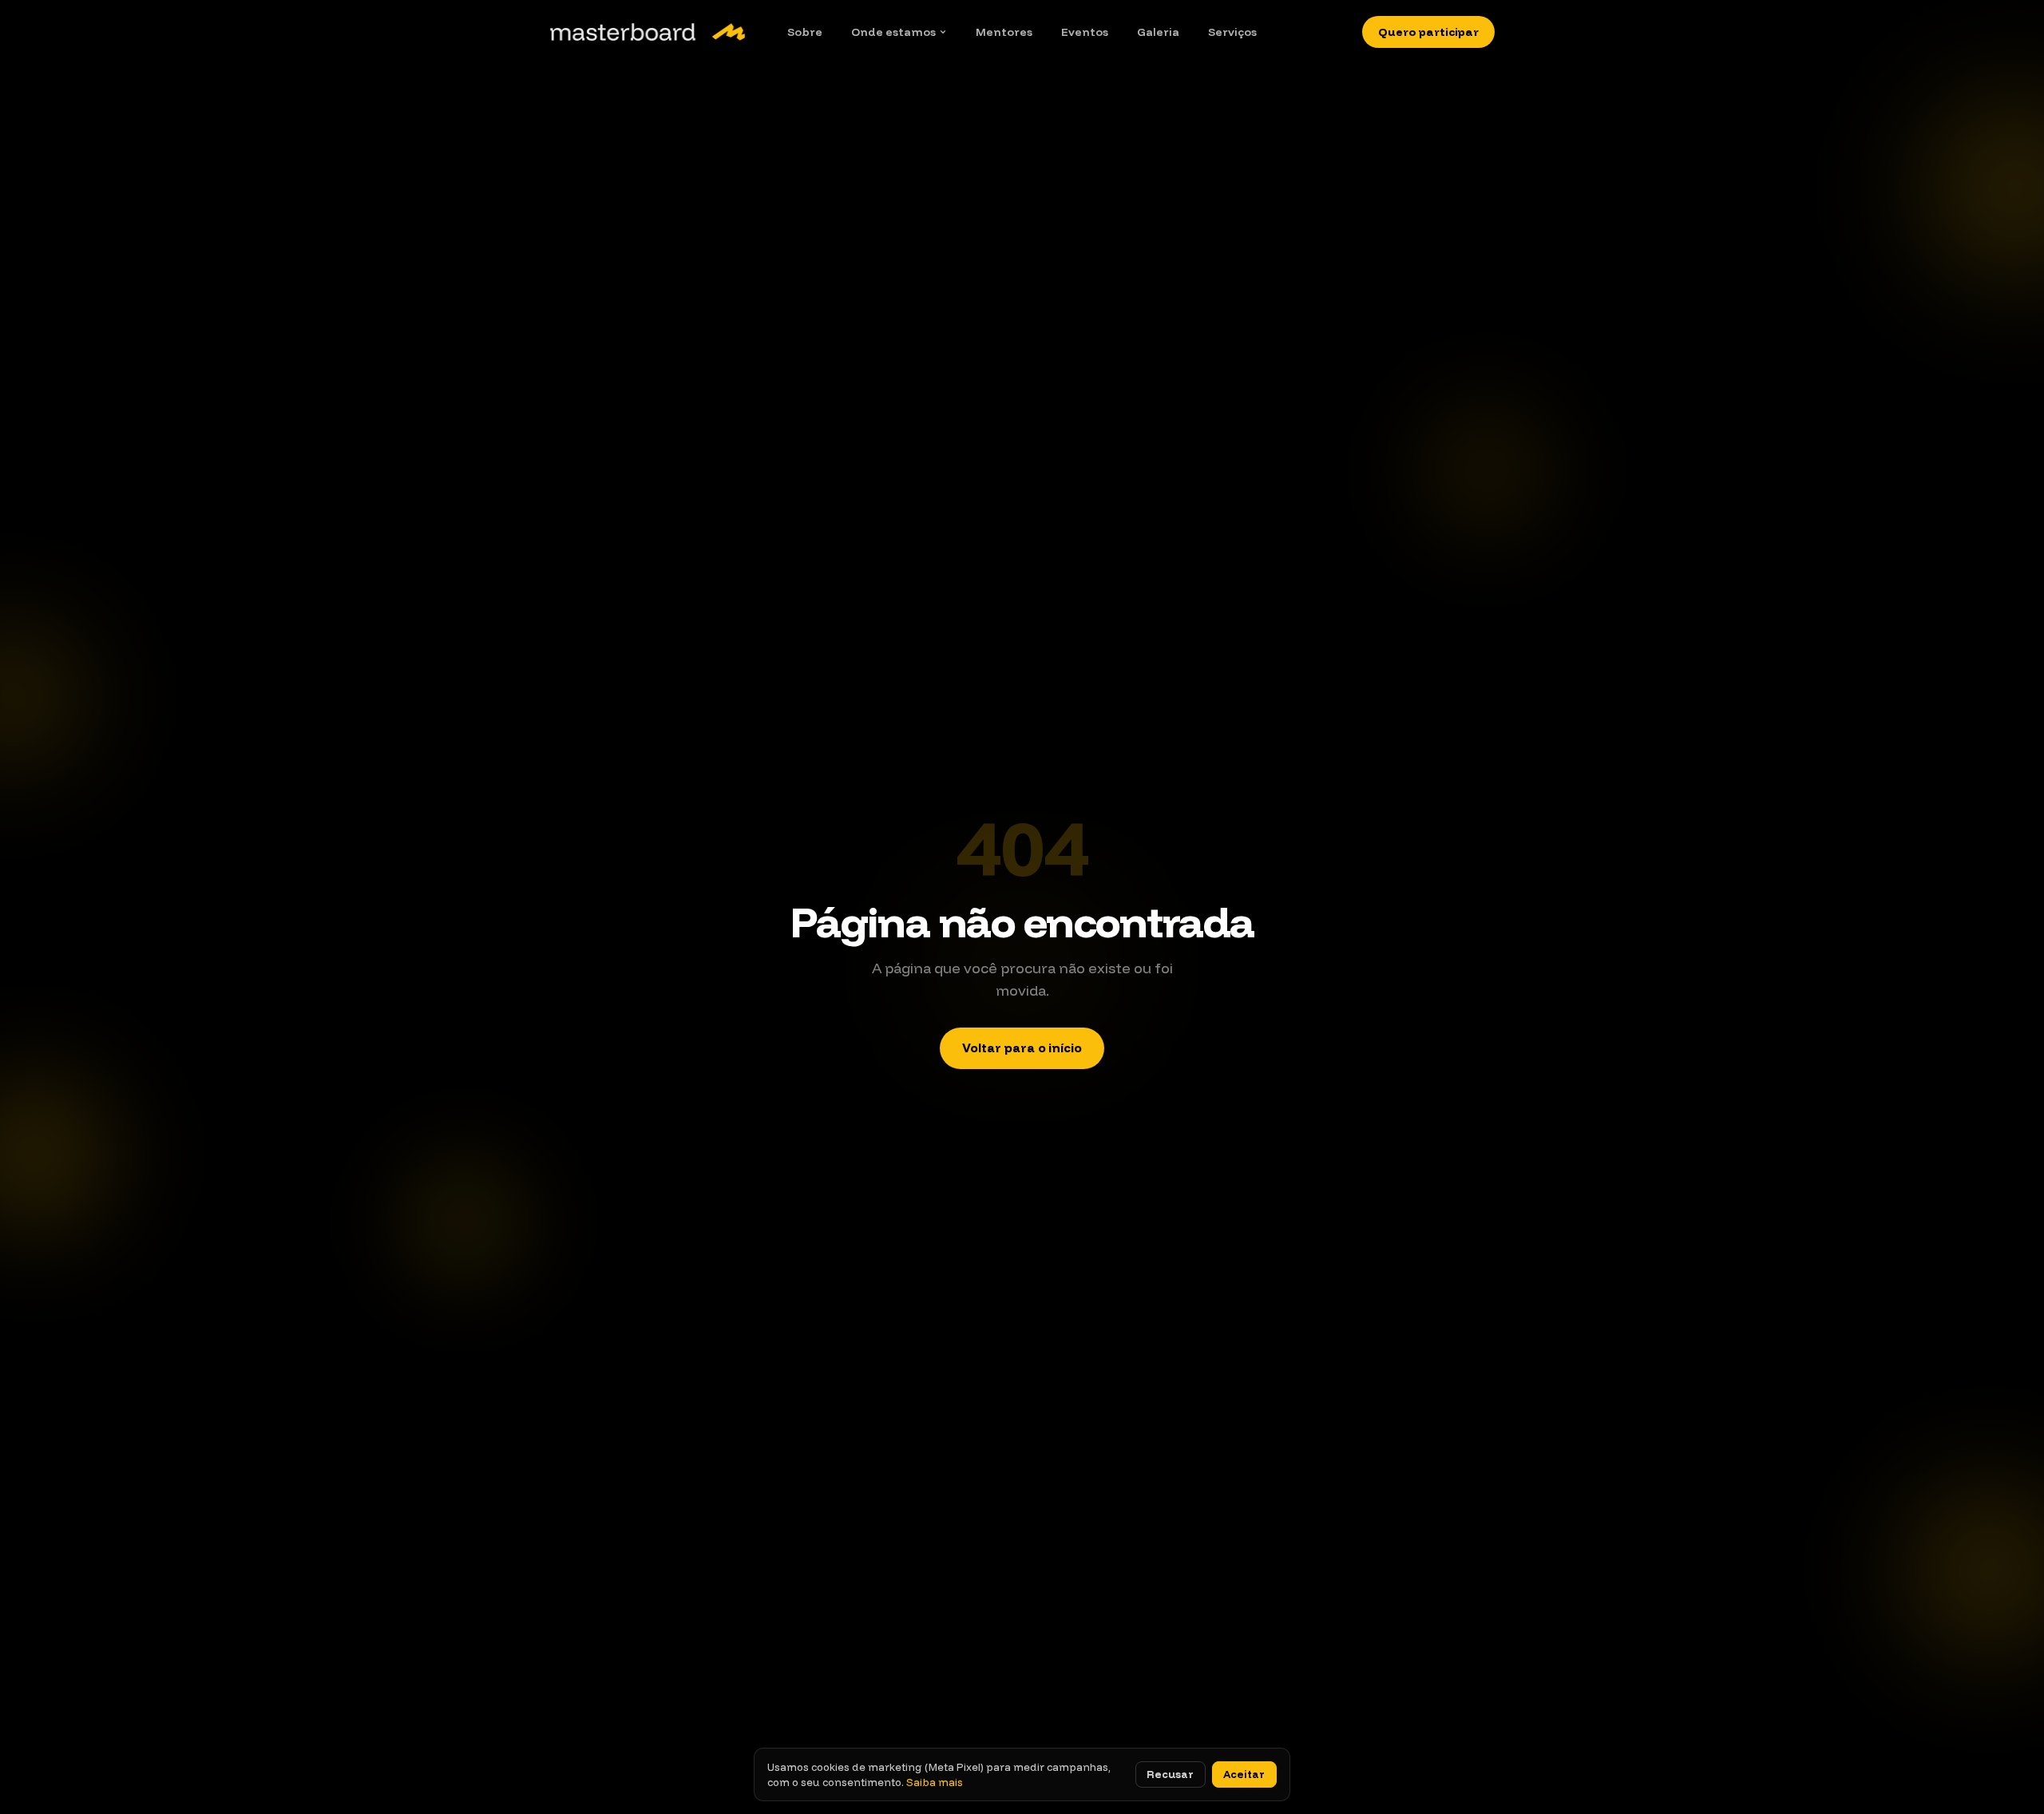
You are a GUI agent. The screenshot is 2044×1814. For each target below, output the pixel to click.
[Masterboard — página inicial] (648, 32)
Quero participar (1428, 32)
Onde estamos (893, 32)
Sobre (805, 32)
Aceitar (1244, 1774)
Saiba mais (935, 1782)
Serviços (1232, 32)
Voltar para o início (1022, 1048)
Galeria (1158, 32)
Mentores (1004, 32)
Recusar (1170, 1774)
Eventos (1085, 32)
